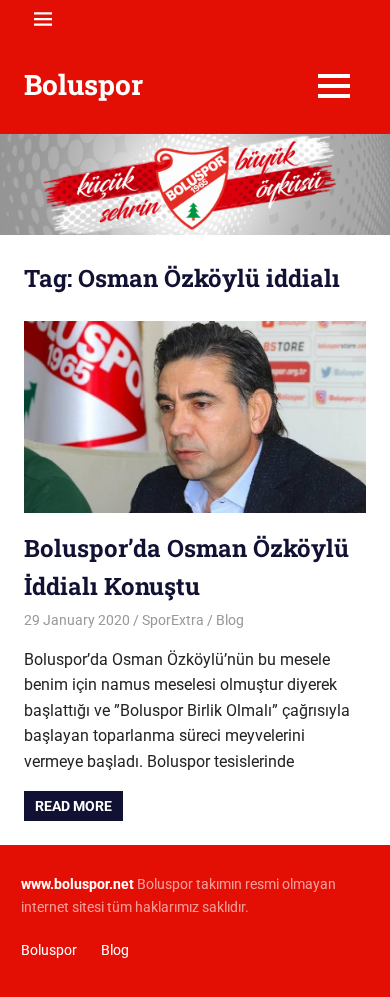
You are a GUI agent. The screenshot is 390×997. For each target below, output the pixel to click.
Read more (73, 806)
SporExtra (173, 620)
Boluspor (83, 84)
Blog (230, 620)
